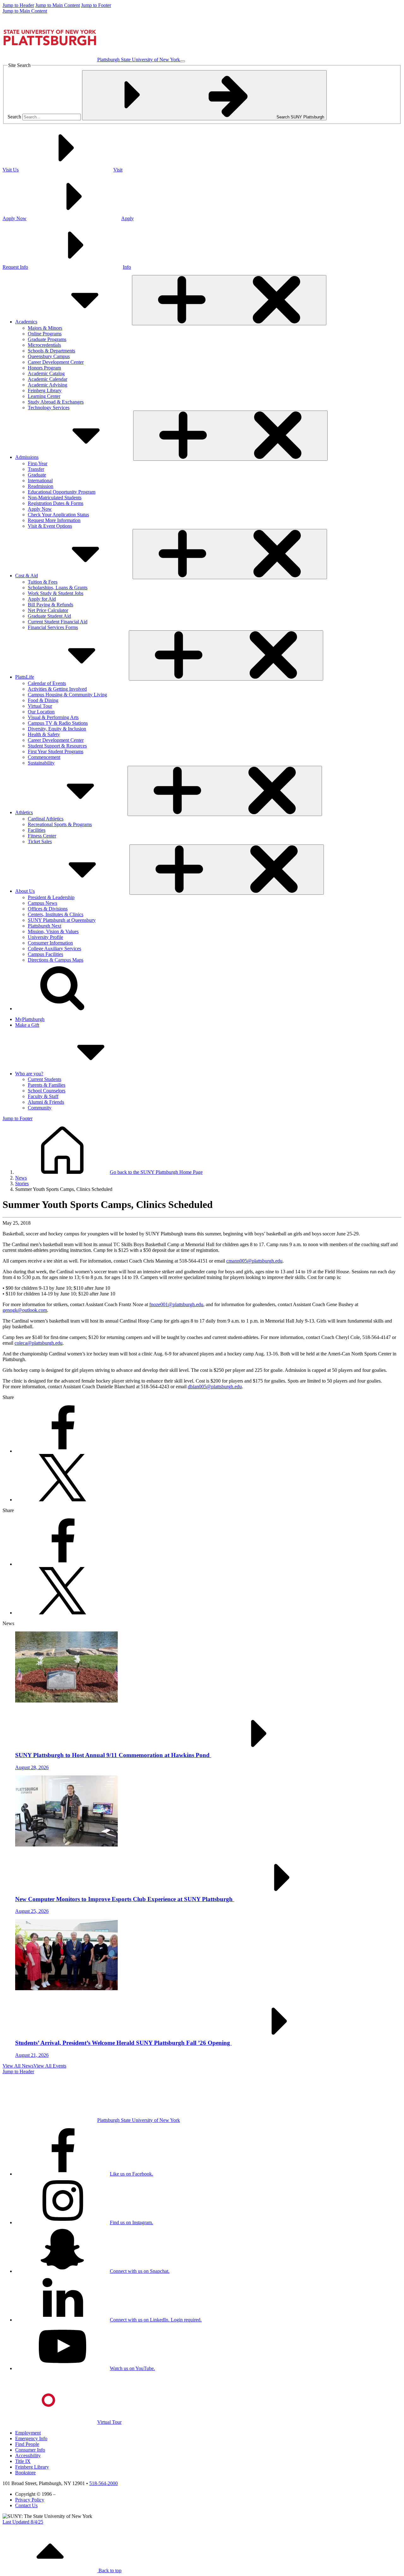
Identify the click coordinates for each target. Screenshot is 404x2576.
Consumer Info (30, 2450)
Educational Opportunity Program (62, 492)
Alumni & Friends (46, 1102)
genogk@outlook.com (25, 1310)
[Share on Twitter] (62, 1500)
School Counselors (47, 1091)
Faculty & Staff (43, 1096)
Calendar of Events (47, 683)
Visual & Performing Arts (53, 717)
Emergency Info (31, 2438)
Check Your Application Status (58, 515)
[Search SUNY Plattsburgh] (62, 1009)
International (40, 480)
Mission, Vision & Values (53, 931)
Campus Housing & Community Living (67, 695)
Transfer (36, 469)
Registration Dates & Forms (56, 503)
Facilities (37, 830)
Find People (27, 2444)
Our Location (41, 712)
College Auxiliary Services (54, 949)
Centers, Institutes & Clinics (56, 914)
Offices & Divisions (48, 909)
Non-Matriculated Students (55, 498)
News (21, 1178)
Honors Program (44, 368)
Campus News (42, 903)
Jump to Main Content (58, 5)
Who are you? (29, 1074)
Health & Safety (44, 734)
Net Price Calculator (48, 610)
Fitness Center (42, 836)
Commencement (44, 757)
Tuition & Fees (43, 582)
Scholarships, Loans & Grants (58, 588)
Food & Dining (43, 700)
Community (40, 1108)
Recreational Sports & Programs (60, 824)
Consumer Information (50, 943)
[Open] (229, 300)
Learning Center (44, 396)
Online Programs (45, 334)
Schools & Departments (51, 351)
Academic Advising (48, 385)
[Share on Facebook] (62, 1451)
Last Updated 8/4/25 (23, 2522)
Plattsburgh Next (45, 926)
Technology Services (49, 408)
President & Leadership (51, 897)
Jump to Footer (96, 5)
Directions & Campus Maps (56, 960)
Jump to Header (18, 5)
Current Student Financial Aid (58, 622)
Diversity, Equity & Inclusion (57, 729)
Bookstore (25, 2473)
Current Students (45, 1079)
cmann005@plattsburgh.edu (254, 1261)
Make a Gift (27, 1025)
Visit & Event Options (50, 526)
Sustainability (41, 763)
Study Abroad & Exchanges (56, 402)
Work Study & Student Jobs (56, 593)
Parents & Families (47, 1085)
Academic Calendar (48, 379)
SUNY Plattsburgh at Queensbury (62, 920)
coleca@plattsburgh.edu (39, 1343)
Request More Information (54, 520)
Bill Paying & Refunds (50, 605)
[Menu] (182, 61)
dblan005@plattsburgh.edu (215, 1387)
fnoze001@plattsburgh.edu (176, 1304)
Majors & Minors (45, 328)
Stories (22, 1183)
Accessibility (28, 2456)
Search (14, 117)
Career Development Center (56, 362)
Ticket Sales (40, 841)
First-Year (38, 463)
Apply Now (40, 509)
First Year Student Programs (56, 751)
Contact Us (26, 2505)
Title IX (23, 2461)
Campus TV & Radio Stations (58, 723)
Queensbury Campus (49, 356)
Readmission (41, 486)
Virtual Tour (40, 706)
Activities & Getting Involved (57, 689)
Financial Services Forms (53, 627)
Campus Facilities (45, 954)
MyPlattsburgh (30, 1019)
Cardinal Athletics (46, 819)
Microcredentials (44, 345)
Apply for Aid (42, 599)
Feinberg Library (45, 390)
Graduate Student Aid (49, 616)
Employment (28, 2433)
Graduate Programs (47, 339)
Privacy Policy (30, 2500)
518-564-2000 (104, 2483)
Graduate (37, 475)
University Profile (45, 937)
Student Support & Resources (57, 746)
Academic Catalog (46, 373)
